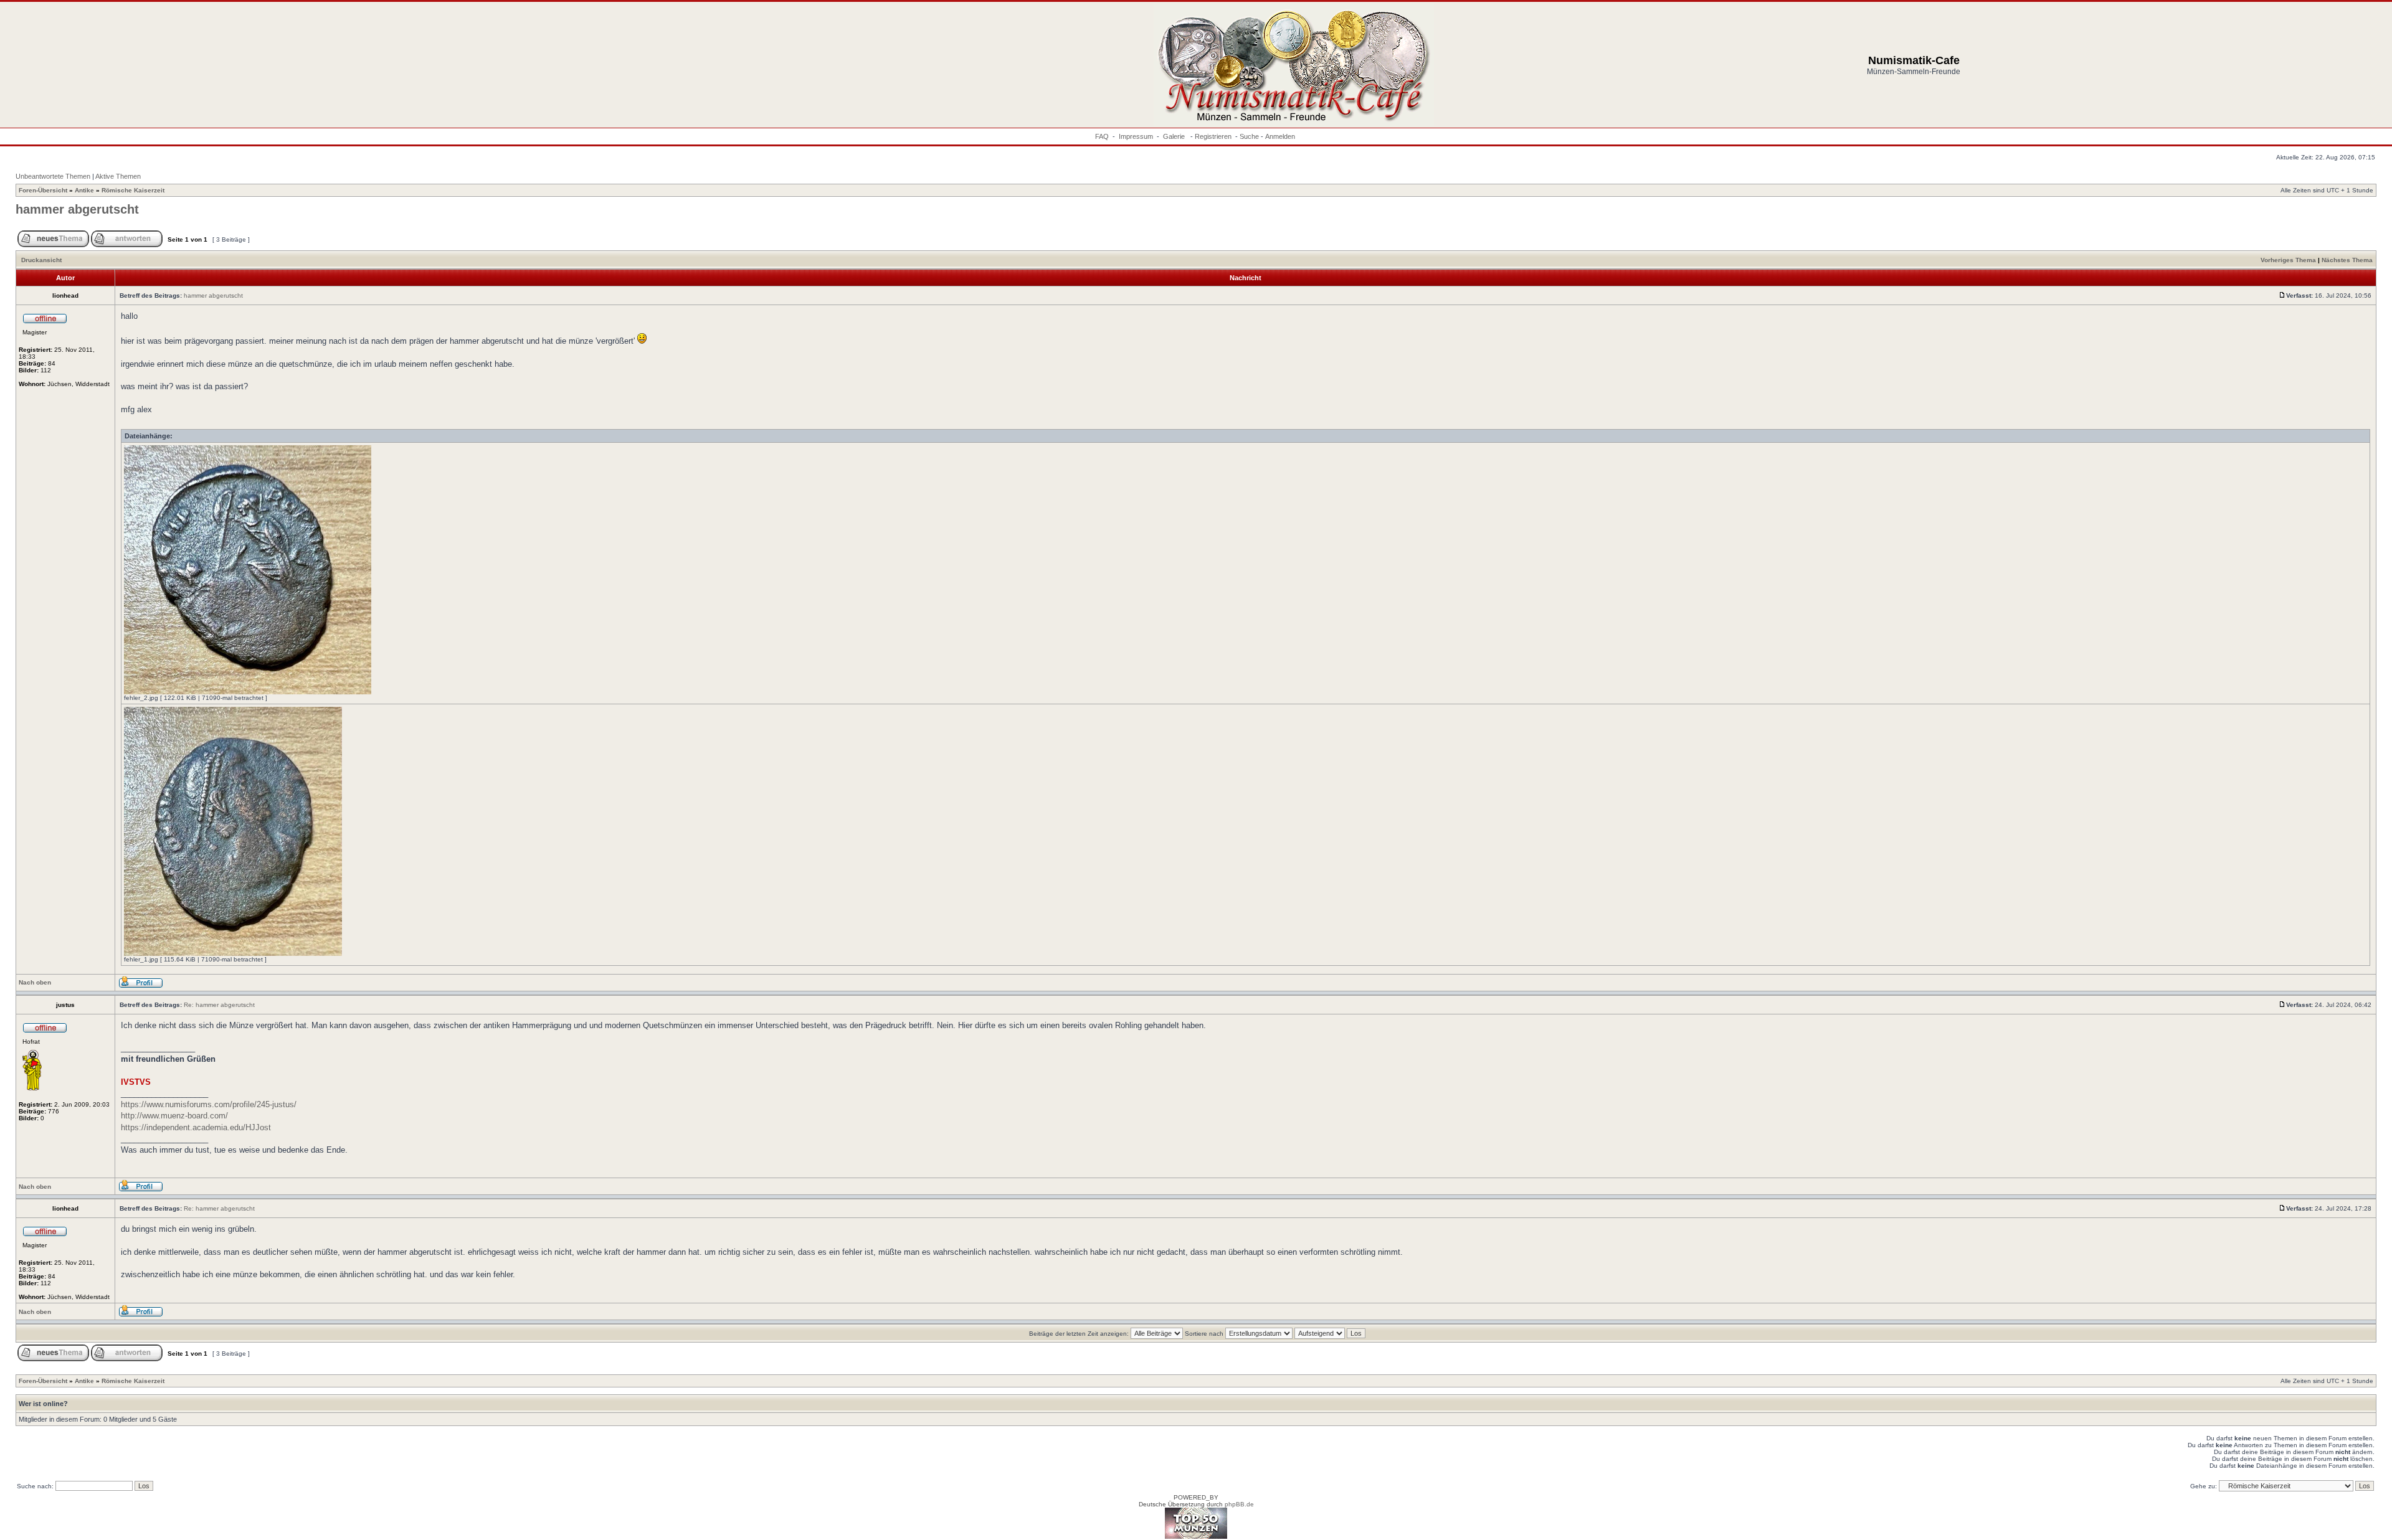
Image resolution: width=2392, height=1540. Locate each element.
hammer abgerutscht (77, 209)
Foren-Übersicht (43, 190)
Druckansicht (41, 260)
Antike (84, 190)
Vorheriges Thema (2288, 260)
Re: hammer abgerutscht (219, 1005)
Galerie (1175, 136)
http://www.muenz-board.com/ (174, 1116)
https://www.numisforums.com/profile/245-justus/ (209, 1104)
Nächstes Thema (2347, 260)
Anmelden (1280, 136)
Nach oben (35, 982)
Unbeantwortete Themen (53, 176)
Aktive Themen (118, 176)
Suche (1249, 136)
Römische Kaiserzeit (133, 190)
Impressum (1136, 136)
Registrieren (1213, 136)
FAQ (1102, 136)
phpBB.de (1239, 1504)
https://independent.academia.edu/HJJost (196, 1127)
